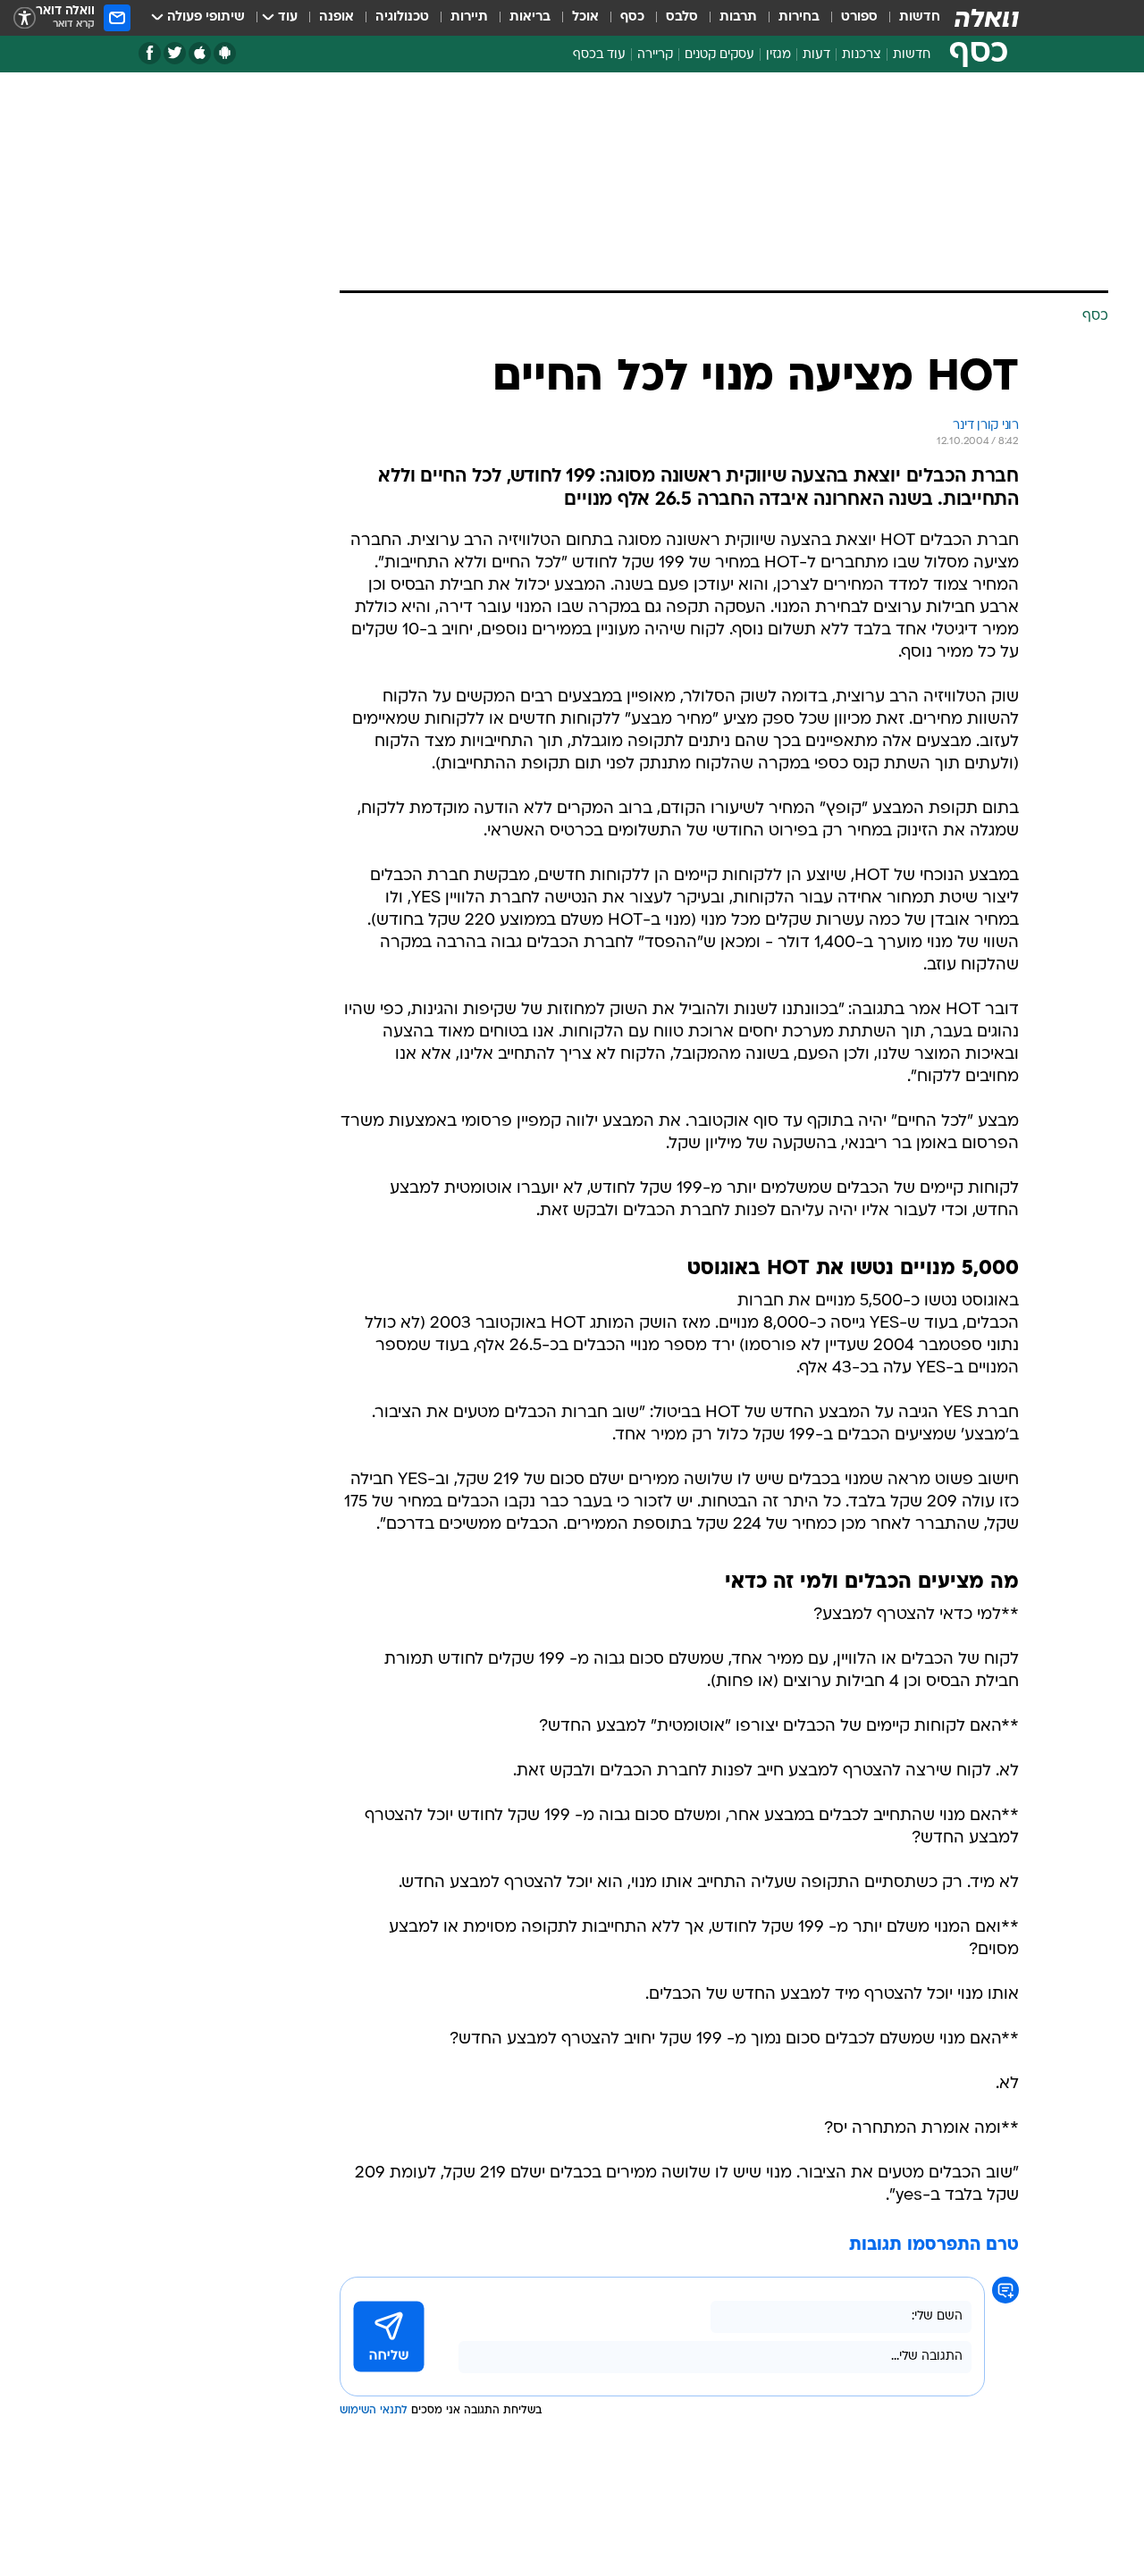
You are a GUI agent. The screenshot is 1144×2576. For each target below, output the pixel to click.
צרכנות (862, 55)
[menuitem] (909, 18)
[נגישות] (25, 18)
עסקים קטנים (719, 55)
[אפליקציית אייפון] (200, 53)
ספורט (859, 17)
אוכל (585, 17)
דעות (816, 55)
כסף (632, 17)
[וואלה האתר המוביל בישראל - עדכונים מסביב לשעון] (987, 18)
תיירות (469, 17)
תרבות (738, 17)
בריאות (530, 17)
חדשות (920, 17)
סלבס (682, 17)
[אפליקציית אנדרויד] (225, 53)
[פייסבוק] (150, 53)
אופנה (336, 17)
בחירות (799, 17)
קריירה (655, 55)
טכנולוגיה (402, 17)
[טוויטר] (175, 53)
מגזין (778, 55)
